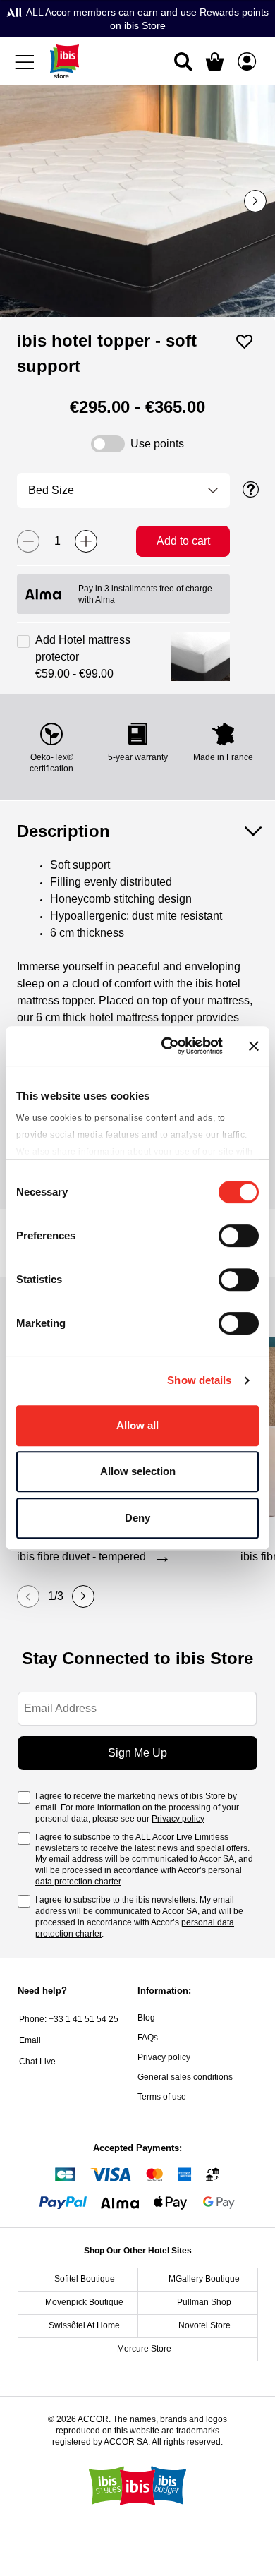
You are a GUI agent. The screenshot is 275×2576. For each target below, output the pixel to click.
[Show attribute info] (251, 490)
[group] (137, 201)
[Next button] (83, 1596)
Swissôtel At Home (84, 2325)
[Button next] (255, 201)
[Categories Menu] (28, 61)
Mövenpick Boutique (84, 2302)
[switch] (239, 1237)
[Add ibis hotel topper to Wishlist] (245, 342)
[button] (201, 657)
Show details (199, 1380)
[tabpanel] (137, 968)
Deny (137, 1518)
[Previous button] (28, 1596)
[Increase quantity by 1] (86, 541)
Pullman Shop (204, 2302)
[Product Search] (183, 61)
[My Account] (247, 61)
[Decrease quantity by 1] (28, 541)
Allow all (137, 1425)
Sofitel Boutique (85, 2279)
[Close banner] (254, 1046)
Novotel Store (204, 2325)
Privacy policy (178, 1819)
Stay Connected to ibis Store (137, 1658)
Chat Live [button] (37, 2062)
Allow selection (138, 1471)
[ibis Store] (65, 61)
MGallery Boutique (204, 2279)
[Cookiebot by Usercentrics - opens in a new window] (167, 1046)
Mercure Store (144, 2349)
